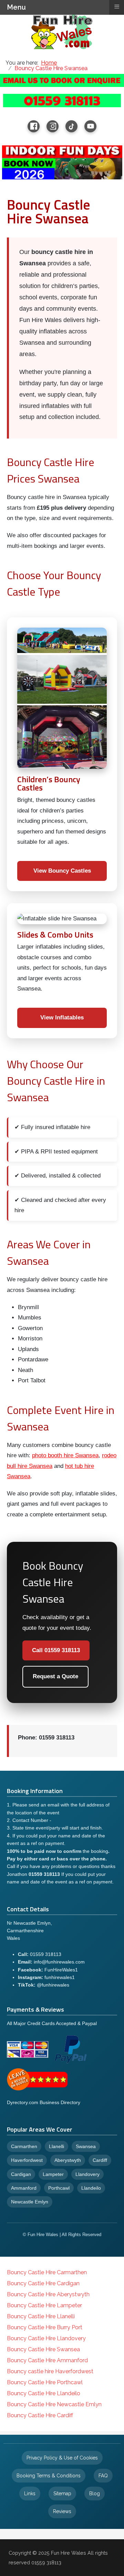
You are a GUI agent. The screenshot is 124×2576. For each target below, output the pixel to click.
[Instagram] (53, 126)
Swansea (86, 2146)
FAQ (103, 2476)
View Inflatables (62, 1018)
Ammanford (24, 2188)
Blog (95, 2494)
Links (30, 2494)
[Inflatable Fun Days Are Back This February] (62, 162)
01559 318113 (46, 1954)
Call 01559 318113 (56, 1650)
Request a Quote (55, 1676)
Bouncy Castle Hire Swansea (43, 2349)
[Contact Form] (62, 80)
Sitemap (62, 2494)
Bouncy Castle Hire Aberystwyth (48, 2294)
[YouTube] (90, 126)
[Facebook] (34, 126)
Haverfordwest (27, 2160)
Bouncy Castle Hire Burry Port (45, 2327)
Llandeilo (91, 2188)
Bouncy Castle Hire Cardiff (40, 2415)
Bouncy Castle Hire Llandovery (46, 2338)
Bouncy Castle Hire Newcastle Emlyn (54, 2404)
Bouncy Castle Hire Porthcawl (45, 2382)
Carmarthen (24, 2146)
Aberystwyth (68, 2160)
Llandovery (87, 2174)
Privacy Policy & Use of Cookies (62, 2458)
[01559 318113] (62, 100)
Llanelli (56, 2146)
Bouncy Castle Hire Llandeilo (44, 2393)
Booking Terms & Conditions (49, 2476)
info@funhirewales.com (59, 1962)
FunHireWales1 (61, 1970)
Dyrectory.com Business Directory (44, 2102)
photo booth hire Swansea (65, 1455)
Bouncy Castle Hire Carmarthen (47, 2272)
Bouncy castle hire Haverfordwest (50, 2371)
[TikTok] (71, 126)
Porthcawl (59, 2188)
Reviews (62, 2511)
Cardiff (100, 2160)
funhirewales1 (60, 1977)
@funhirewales (53, 1985)
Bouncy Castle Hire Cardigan (43, 2283)
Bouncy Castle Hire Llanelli (41, 2316)
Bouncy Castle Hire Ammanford (47, 2360)
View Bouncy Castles (62, 871)
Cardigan (21, 2174)
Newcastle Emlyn (30, 2202)
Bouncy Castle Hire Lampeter (44, 2305)
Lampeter (53, 2174)
